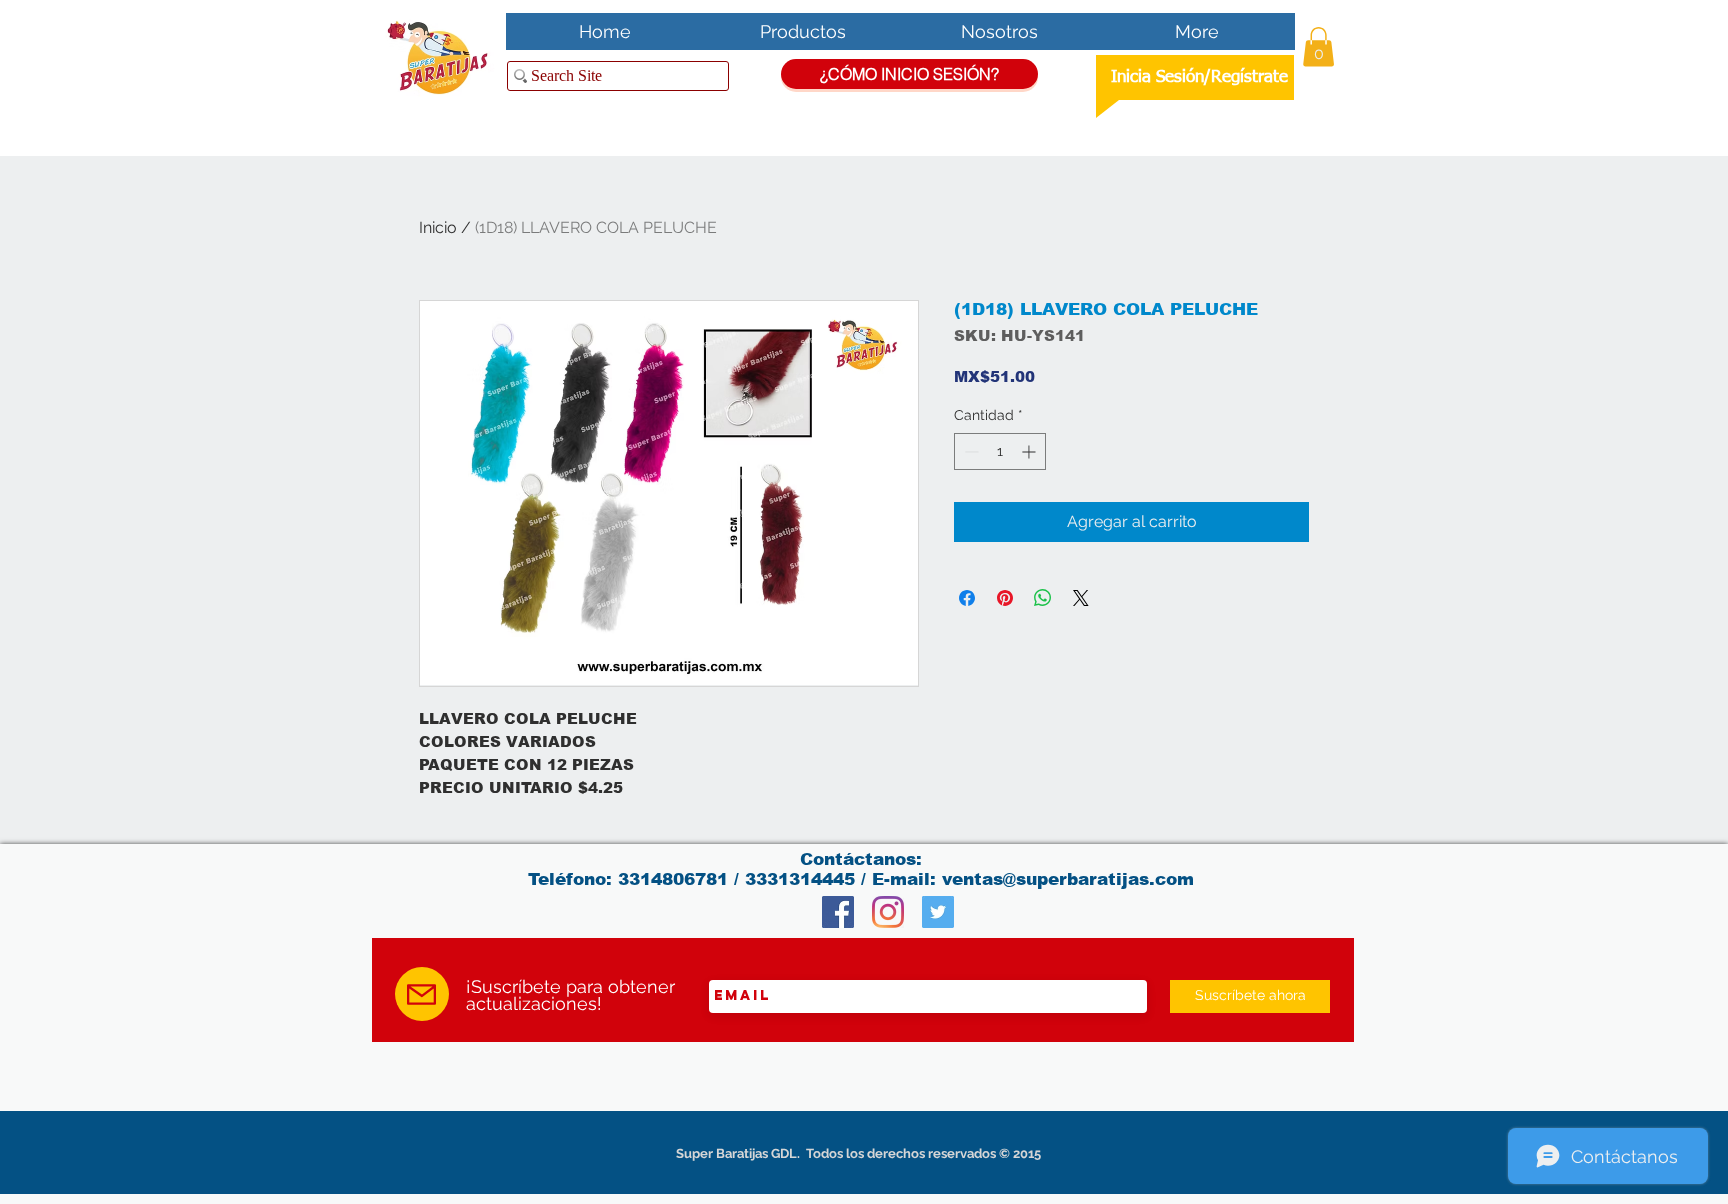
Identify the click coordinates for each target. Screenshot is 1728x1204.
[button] (1318, 46)
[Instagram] (888, 912)
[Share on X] (1081, 598)
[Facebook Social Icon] (838, 912)
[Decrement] (969, 451)
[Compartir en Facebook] (967, 598)
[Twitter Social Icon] (938, 912)
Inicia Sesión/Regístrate (1199, 77)
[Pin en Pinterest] (1005, 598)
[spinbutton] (1000, 451)
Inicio (438, 227)
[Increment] (1030, 451)
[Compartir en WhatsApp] (1043, 598)
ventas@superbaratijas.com (1068, 879)
